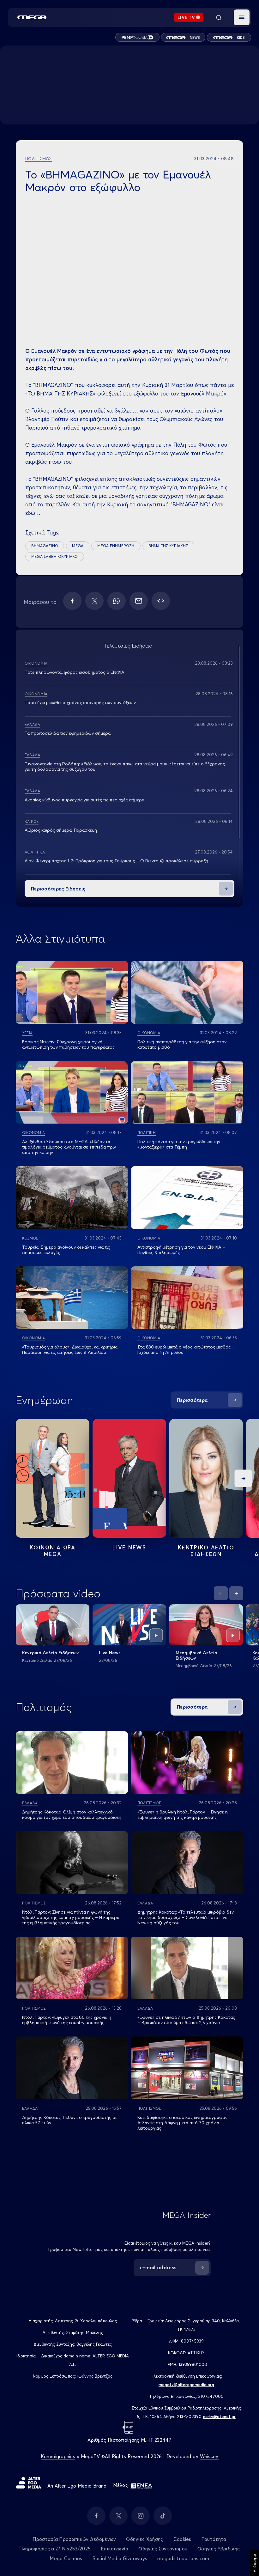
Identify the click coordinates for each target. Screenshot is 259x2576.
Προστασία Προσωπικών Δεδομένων (74, 2539)
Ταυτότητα (214, 2539)
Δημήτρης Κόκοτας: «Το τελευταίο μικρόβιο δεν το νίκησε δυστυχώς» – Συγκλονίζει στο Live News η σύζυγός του (186, 1917)
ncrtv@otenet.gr (219, 2416)
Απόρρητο (254, 2563)
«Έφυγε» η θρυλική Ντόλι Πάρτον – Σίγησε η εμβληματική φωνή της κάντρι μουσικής (183, 1815)
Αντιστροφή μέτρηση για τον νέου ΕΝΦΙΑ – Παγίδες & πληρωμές (181, 1250)
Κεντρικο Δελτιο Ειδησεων (206, 1551)
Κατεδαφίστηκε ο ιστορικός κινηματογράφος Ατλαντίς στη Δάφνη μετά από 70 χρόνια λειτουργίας (182, 2123)
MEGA (78, 546)
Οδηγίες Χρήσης (145, 2539)
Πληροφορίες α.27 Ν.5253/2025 (55, 2549)
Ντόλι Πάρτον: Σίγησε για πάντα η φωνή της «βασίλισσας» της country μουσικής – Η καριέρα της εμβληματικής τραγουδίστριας (71, 1917)
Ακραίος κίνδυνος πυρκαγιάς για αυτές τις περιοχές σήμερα (84, 800)
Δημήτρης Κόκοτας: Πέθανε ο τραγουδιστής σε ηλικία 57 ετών (70, 2120)
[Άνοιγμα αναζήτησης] (219, 17)
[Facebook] (72, 601)
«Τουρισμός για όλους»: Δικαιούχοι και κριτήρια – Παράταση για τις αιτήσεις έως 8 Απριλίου (72, 1350)
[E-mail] (139, 601)
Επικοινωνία (114, 2549)
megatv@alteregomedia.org (186, 2385)
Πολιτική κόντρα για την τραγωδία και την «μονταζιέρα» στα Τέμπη (179, 1144)
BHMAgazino (45, 546)
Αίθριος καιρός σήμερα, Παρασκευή (61, 830)
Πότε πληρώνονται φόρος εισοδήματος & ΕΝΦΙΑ (74, 672)
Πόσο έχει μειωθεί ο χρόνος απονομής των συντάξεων (80, 703)
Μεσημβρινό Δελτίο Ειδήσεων (196, 1655)
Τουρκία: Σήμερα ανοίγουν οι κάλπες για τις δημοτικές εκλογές (66, 1250)
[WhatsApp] (117, 601)
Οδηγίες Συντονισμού (163, 2549)
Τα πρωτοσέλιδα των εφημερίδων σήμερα (68, 733)
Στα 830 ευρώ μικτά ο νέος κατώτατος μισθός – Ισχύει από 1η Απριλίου (186, 1350)
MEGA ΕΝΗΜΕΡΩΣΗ (116, 546)
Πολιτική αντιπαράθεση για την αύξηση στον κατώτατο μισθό (182, 1044)
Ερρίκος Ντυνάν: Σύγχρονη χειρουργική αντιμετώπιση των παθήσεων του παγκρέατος (68, 1044)
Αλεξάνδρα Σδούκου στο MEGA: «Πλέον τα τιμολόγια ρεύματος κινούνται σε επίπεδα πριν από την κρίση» (69, 1147)
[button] (242, 17)
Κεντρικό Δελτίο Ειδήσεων (50, 1653)
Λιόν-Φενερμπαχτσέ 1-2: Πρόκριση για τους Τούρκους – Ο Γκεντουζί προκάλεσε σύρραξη (116, 861)
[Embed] (161, 601)
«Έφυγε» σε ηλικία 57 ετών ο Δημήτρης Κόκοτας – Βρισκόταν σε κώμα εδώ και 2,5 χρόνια (186, 2020)
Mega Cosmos (66, 2558)
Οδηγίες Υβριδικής (219, 2549)
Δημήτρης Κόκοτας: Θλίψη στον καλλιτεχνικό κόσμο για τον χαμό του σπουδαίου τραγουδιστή (72, 1815)
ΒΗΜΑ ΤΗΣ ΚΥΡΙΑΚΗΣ (168, 546)
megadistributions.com (183, 2558)
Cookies (182, 2539)
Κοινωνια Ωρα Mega (52, 1551)
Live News (129, 1547)
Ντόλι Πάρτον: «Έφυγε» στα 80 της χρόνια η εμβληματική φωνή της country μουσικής (67, 2020)
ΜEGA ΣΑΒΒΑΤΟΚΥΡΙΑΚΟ (55, 556)
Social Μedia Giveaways (120, 2558)
